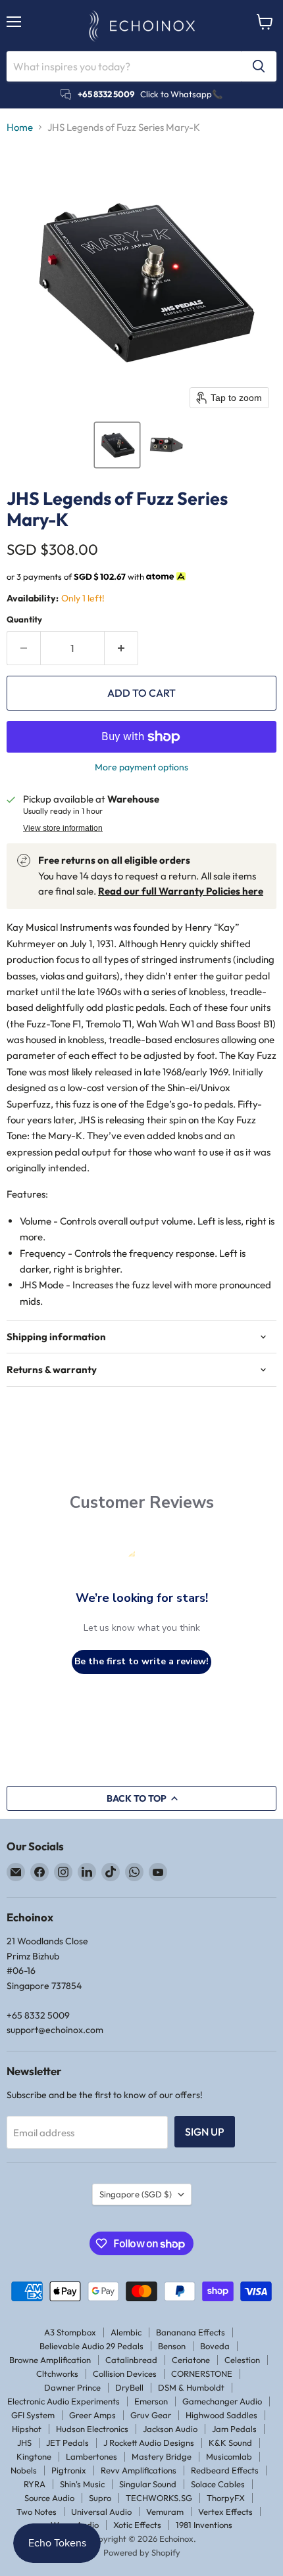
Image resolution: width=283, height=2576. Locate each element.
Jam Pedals (234, 2429)
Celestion (242, 2360)
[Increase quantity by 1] (121, 648)
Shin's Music (82, 2484)
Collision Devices (125, 2374)
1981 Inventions (204, 2525)
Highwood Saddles (221, 2415)
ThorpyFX (226, 2498)
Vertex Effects (225, 2512)
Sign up (205, 2132)
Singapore (136, 2194)
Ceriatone (191, 2360)
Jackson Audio (170, 2429)
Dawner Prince (72, 2387)
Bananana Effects (191, 2332)
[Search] (259, 66)
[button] (117, 445)
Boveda (215, 2346)
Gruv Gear (151, 2415)
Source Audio (49, 2498)
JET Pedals (67, 2443)
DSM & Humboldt (191, 2387)
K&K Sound (230, 2443)
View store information (63, 828)
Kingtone (34, 2456)
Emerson (151, 2401)
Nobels (24, 2470)
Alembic (126, 2332)
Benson (172, 2346)
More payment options (141, 767)
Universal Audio (101, 2512)
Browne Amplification (50, 2360)
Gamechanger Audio (222, 2401)
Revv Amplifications (139, 2470)
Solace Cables (218, 2484)
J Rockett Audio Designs (149, 2443)
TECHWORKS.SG (159, 2498)
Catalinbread (131, 2360)
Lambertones (91, 2456)
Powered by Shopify (142, 2552)
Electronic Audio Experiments (64, 2401)
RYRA (35, 2484)
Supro (100, 2498)
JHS (24, 2443)
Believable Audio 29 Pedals (91, 2346)
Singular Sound (148, 2484)
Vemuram (165, 2512)
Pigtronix (69, 2470)
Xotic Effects (137, 2525)
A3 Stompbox (70, 2332)
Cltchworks (57, 2374)
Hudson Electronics (92, 2429)
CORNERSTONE (202, 2374)
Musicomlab (229, 2456)
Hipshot (27, 2429)
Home (20, 127)
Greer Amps (92, 2415)
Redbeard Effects (225, 2470)
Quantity (24, 620)
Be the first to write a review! (141, 1661)
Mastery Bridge (162, 2456)
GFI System (33, 2415)
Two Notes (37, 2512)
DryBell (129, 2387)
